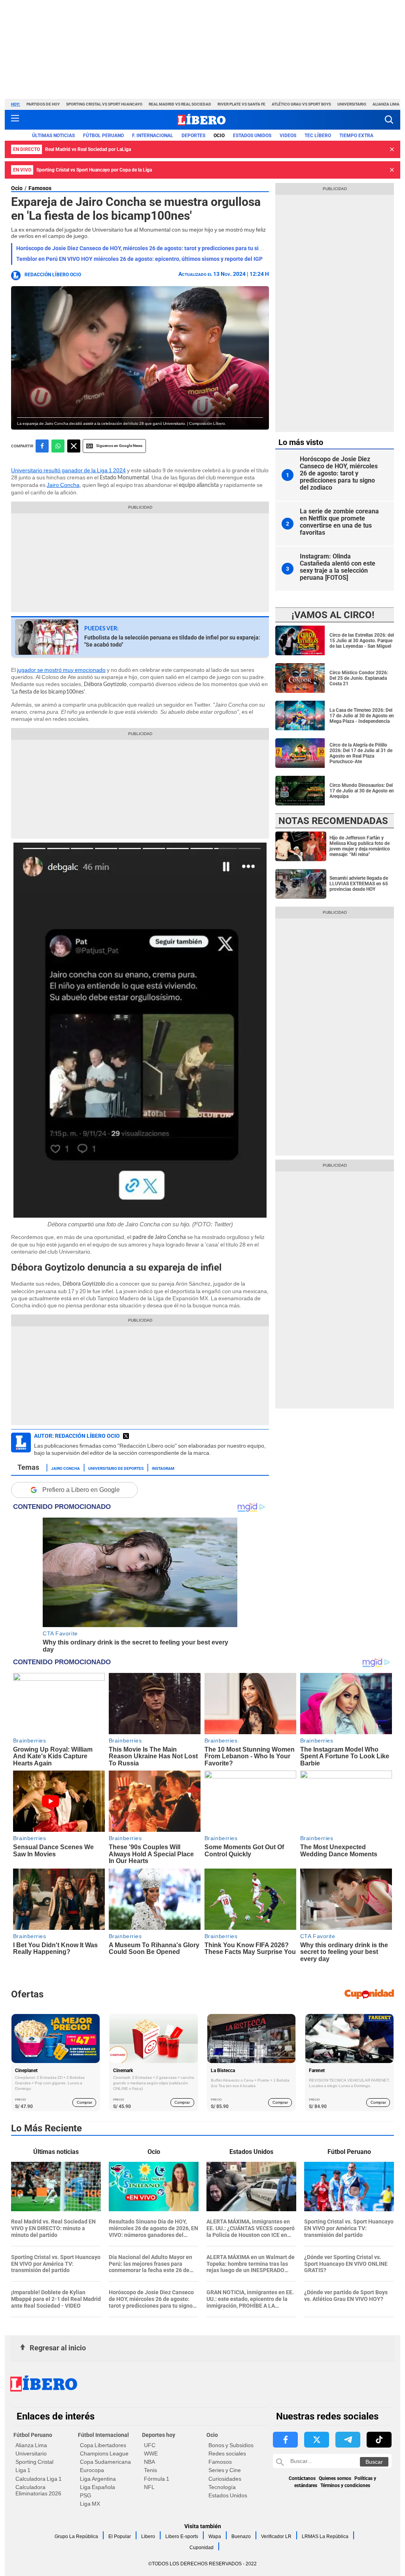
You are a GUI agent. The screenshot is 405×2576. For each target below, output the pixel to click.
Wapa (215, 2536)
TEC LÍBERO (318, 136)
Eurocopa (92, 2470)
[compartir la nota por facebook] (42, 446)
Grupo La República (76, 2536)
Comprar (84, 2102)
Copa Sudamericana (105, 2462)
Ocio (219, 136)
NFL (149, 2487)
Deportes (193, 136)
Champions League (104, 2453)
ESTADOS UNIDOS (252, 136)
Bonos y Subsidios (231, 2445)
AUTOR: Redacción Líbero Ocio (77, 1436)
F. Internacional (153, 136)
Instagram (163, 1468)
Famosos (40, 188)
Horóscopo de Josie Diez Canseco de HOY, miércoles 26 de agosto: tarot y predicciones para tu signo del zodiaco (157, 248)
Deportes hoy (159, 2435)
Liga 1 (23, 2470)
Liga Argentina (98, 2479)
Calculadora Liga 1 (39, 2479)
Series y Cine (225, 2470)
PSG (86, 2495)
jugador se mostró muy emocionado (61, 670)
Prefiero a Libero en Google (81, 1490)
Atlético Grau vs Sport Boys (301, 104)
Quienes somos (335, 2478)
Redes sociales (227, 2453)
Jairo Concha (63, 485)
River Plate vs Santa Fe (241, 104)
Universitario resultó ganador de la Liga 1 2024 (68, 470)
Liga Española (97, 2487)
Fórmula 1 (157, 2479)
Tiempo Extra (356, 136)
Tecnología (222, 2487)
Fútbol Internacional (103, 2435)
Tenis (150, 2470)
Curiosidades (225, 2479)
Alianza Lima (386, 104)
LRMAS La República (325, 2536)
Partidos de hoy (43, 104)
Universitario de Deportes (116, 1468)
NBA (150, 2462)
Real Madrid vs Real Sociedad (180, 104)
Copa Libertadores (103, 2445)
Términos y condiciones (345, 2485)
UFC (150, 2445)
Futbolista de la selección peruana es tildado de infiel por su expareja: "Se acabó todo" (172, 641)
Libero (148, 2536)
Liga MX (90, 2504)
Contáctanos (302, 2478)
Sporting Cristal (34, 2462)
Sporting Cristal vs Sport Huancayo (104, 104)
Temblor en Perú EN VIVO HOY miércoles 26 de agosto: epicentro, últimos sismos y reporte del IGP (139, 259)
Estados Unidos (228, 2495)
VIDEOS (288, 136)
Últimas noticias (53, 136)
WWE (151, 2453)
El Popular (120, 2536)
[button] (389, 120)
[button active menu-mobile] (15, 120)
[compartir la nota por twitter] (74, 446)
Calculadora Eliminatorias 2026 (38, 2490)
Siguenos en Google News (119, 446)
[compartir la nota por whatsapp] (58, 446)
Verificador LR (276, 2536)
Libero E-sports (182, 2536)
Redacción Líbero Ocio (53, 275)
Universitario (352, 104)
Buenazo (241, 2536)
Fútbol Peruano (103, 136)
